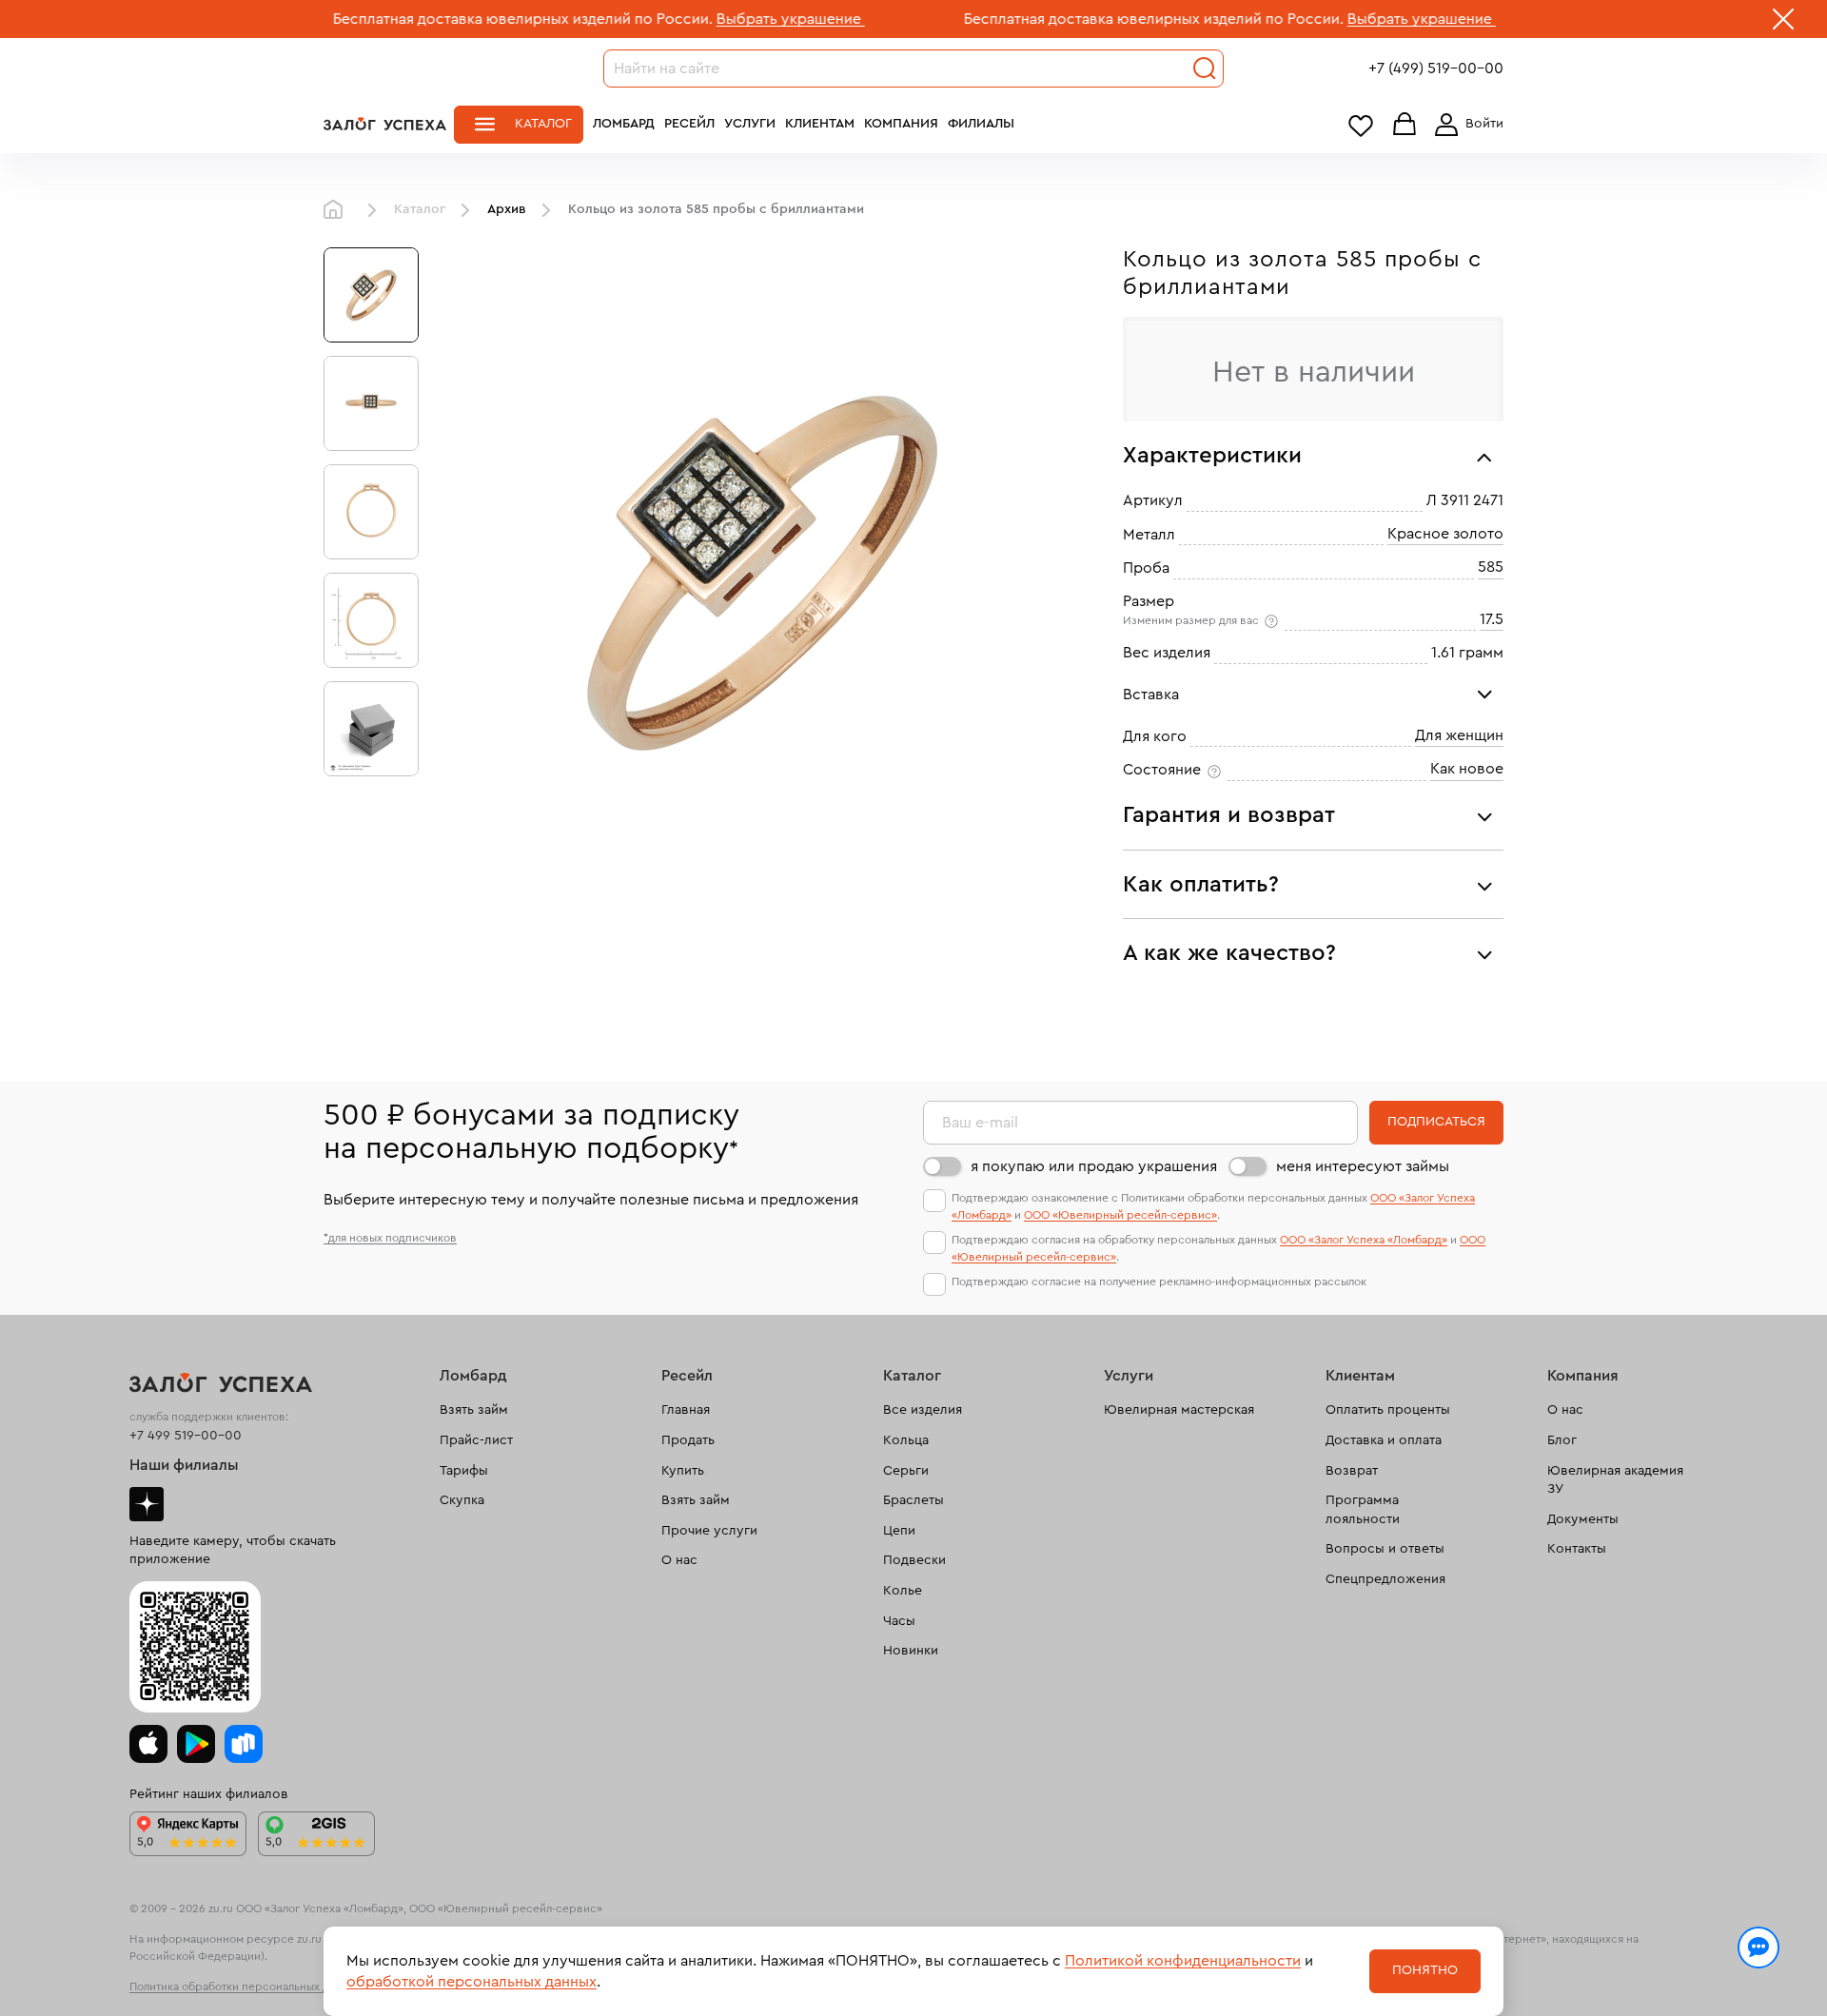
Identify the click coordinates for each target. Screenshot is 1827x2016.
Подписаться (1436, 1122)
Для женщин (1459, 735)
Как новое (1467, 769)
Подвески (914, 1560)
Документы (1583, 1519)
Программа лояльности (1363, 1510)
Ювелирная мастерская (1179, 1410)
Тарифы (464, 1471)
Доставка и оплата (1384, 1440)
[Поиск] (1205, 69)
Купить (683, 1471)
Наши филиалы (184, 1465)
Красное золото (1445, 534)
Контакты (1577, 1549)
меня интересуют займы (1363, 1166)
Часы (899, 1621)
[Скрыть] (1783, 23)
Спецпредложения (1385, 1579)
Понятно (1425, 1970)
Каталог (543, 124)
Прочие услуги (709, 1531)
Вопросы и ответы (1385, 1549)
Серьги (906, 1471)
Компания (901, 124)
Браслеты (913, 1500)
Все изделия (923, 1410)
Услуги (750, 124)
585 (1491, 567)
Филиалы (981, 124)
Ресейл (689, 124)
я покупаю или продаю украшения (1094, 1166)
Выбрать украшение (715, 19)
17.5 (1492, 619)
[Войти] (1465, 125)
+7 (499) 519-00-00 (1436, 69)
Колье (903, 1591)
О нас (679, 1560)
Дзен (147, 1504)
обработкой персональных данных (471, 1982)
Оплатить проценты (1388, 1410)
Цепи (899, 1531)
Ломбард (624, 124)
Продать (688, 1440)
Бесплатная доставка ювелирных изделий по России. (447, 19)
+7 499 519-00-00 (186, 1436)
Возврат (1352, 1471)
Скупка (462, 1500)
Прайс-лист (476, 1440)
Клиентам (820, 124)
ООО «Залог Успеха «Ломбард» (1364, 1240)
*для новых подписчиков (390, 1238)
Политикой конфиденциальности (1183, 1961)
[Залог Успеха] (385, 124)
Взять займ (474, 1410)
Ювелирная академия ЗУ (1615, 1480)
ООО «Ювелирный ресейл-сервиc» (1120, 1215)
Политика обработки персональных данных (246, 1987)
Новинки (911, 1651)
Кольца (906, 1440)
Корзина (1405, 125)
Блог (1562, 1440)
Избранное (1361, 125)
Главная (338, 210)
